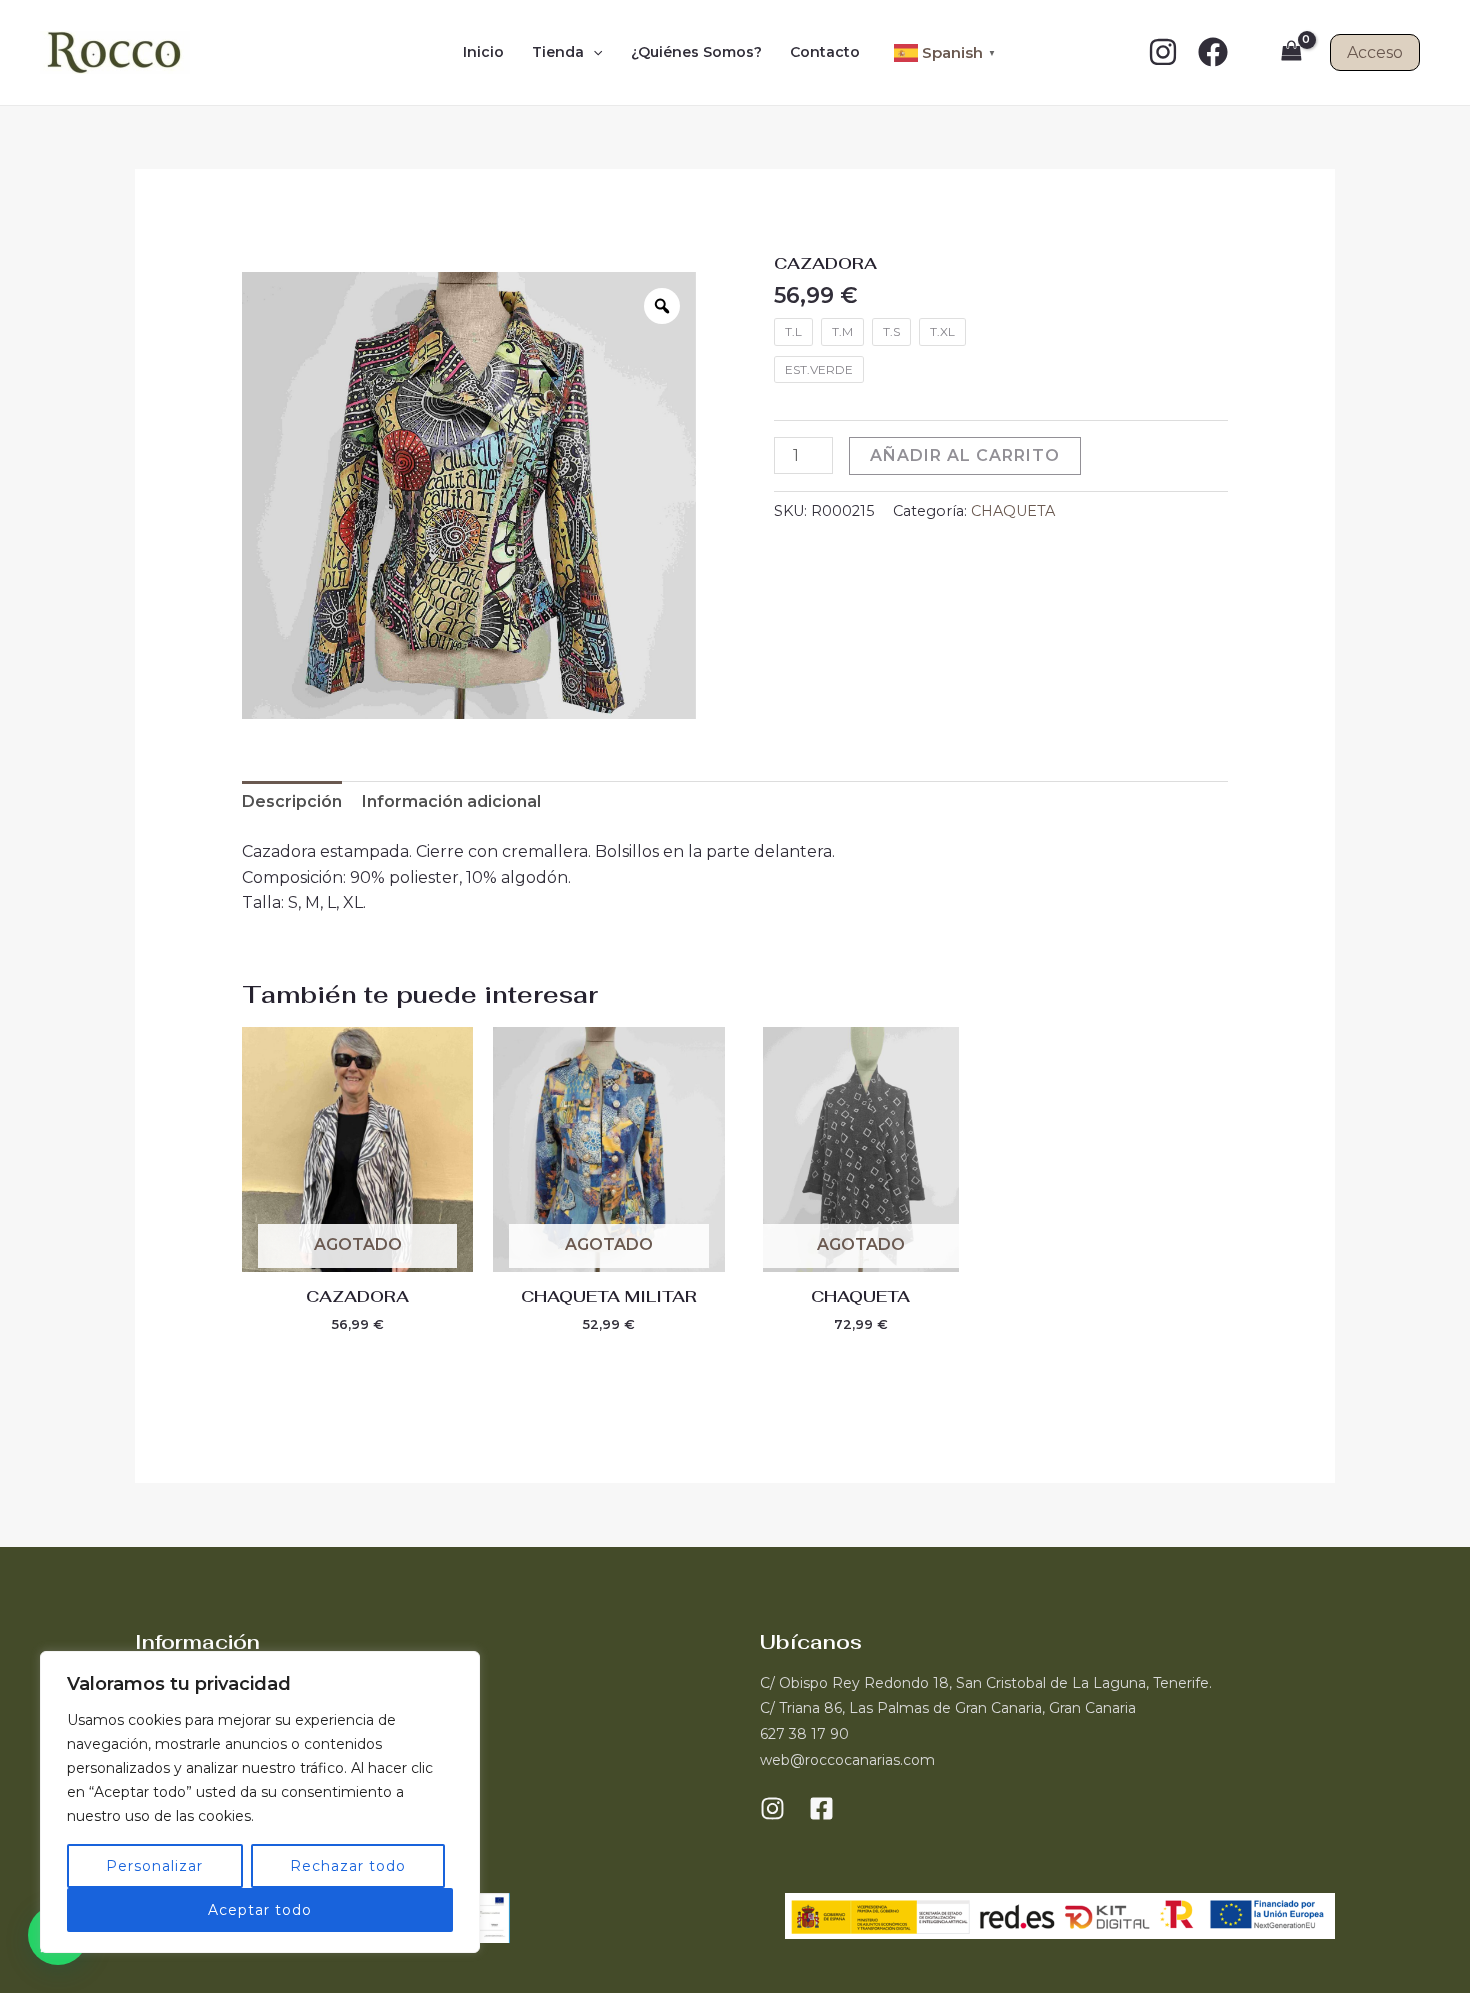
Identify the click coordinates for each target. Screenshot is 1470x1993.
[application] (593, 52)
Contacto (825, 52)
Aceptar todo (260, 1910)
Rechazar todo (348, 1866)
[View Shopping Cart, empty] (1291, 52)
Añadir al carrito (965, 455)
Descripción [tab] (292, 801)
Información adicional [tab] (451, 801)
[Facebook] (1213, 52)
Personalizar (154, 1866)
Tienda (558, 52)
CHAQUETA (1013, 511)
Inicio (483, 52)
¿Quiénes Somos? (696, 52)
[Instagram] (1163, 52)
